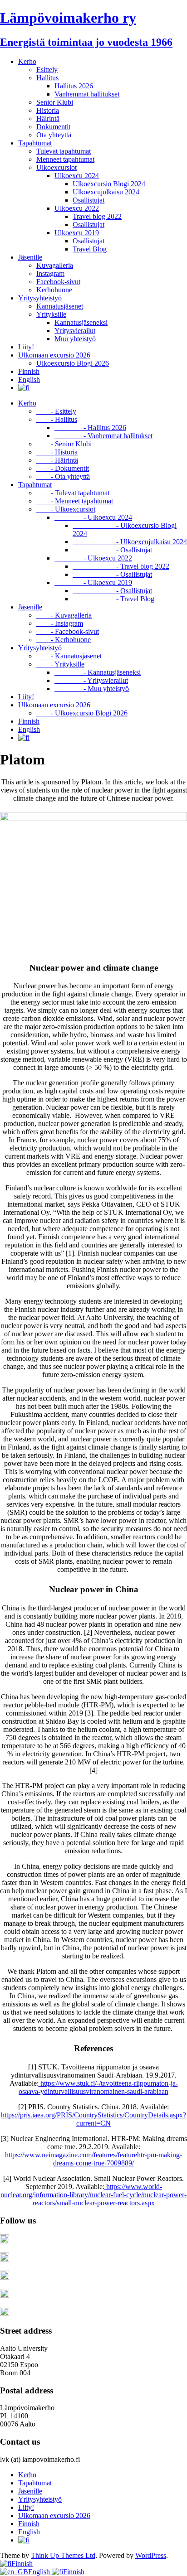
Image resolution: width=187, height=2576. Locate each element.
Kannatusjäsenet (60, 306)
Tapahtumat (35, 143)
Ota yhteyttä (54, 135)
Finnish (29, 371)
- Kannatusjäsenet (69, 656)
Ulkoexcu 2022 (77, 208)
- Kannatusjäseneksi (98, 672)
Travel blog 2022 (97, 216)
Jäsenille (30, 257)
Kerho (27, 61)
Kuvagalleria (55, 265)
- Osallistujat (112, 550)
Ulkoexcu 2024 (77, 176)
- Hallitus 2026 (90, 428)
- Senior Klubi (64, 444)
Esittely (47, 70)
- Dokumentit (63, 468)
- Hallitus (57, 419)
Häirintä (48, 118)
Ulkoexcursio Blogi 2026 (73, 363)
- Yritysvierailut (91, 680)
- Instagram (60, 623)
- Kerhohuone (64, 640)
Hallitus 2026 (74, 86)
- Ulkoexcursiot (66, 509)
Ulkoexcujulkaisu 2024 (106, 192)
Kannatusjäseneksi (81, 322)
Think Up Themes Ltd (63, 2555)
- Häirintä (57, 460)
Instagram (50, 273)
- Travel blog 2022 (121, 566)
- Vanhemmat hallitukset (103, 436)
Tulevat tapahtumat (64, 151)
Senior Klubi (55, 102)
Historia (48, 110)
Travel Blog (90, 249)
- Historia (57, 452)
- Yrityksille (60, 664)
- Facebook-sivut (68, 631)
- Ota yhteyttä (63, 476)
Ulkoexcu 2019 (77, 233)
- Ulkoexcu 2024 (93, 517)
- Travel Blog (113, 599)
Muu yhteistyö (75, 339)
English (29, 379)
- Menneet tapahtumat (75, 501)
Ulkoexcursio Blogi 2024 (109, 184)
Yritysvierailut (75, 331)
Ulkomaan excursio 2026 (54, 355)
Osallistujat (89, 200)
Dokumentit (53, 127)
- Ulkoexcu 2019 (93, 582)
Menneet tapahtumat (65, 159)
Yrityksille (51, 314)
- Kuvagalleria (64, 615)
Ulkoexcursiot (57, 167)
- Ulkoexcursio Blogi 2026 (82, 713)
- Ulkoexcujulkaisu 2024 (130, 542)
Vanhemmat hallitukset (87, 94)
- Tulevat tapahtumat (73, 493)
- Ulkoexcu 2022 (93, 558)
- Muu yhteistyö (92, 689)
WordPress (151, 2555)
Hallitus (47, 78)
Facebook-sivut (58, 282)
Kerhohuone (54, 290)
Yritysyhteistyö (40, 298)
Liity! (26, 347)
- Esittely (56, 411)
